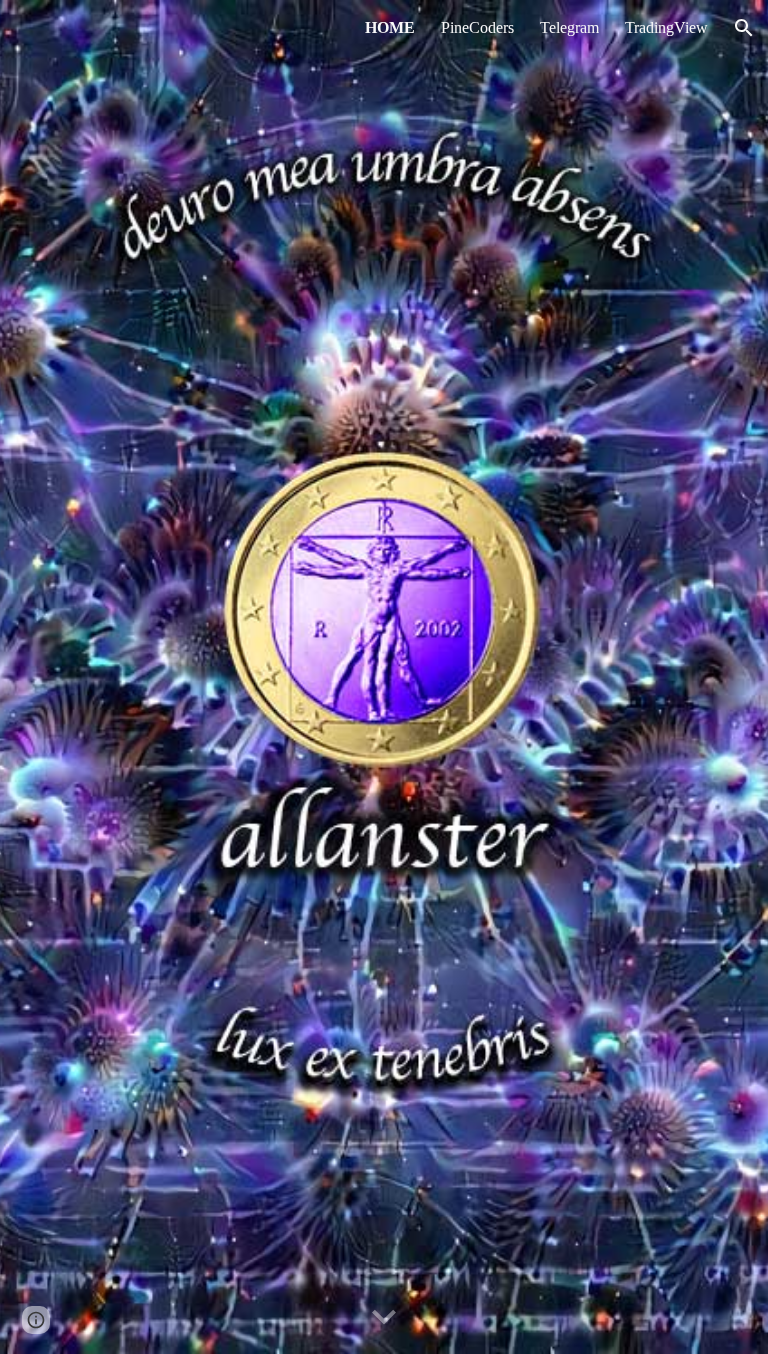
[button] (744, 28)
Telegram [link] (569, 27)
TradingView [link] (666, 27)
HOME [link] (390, 27)
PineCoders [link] (477, 27)
